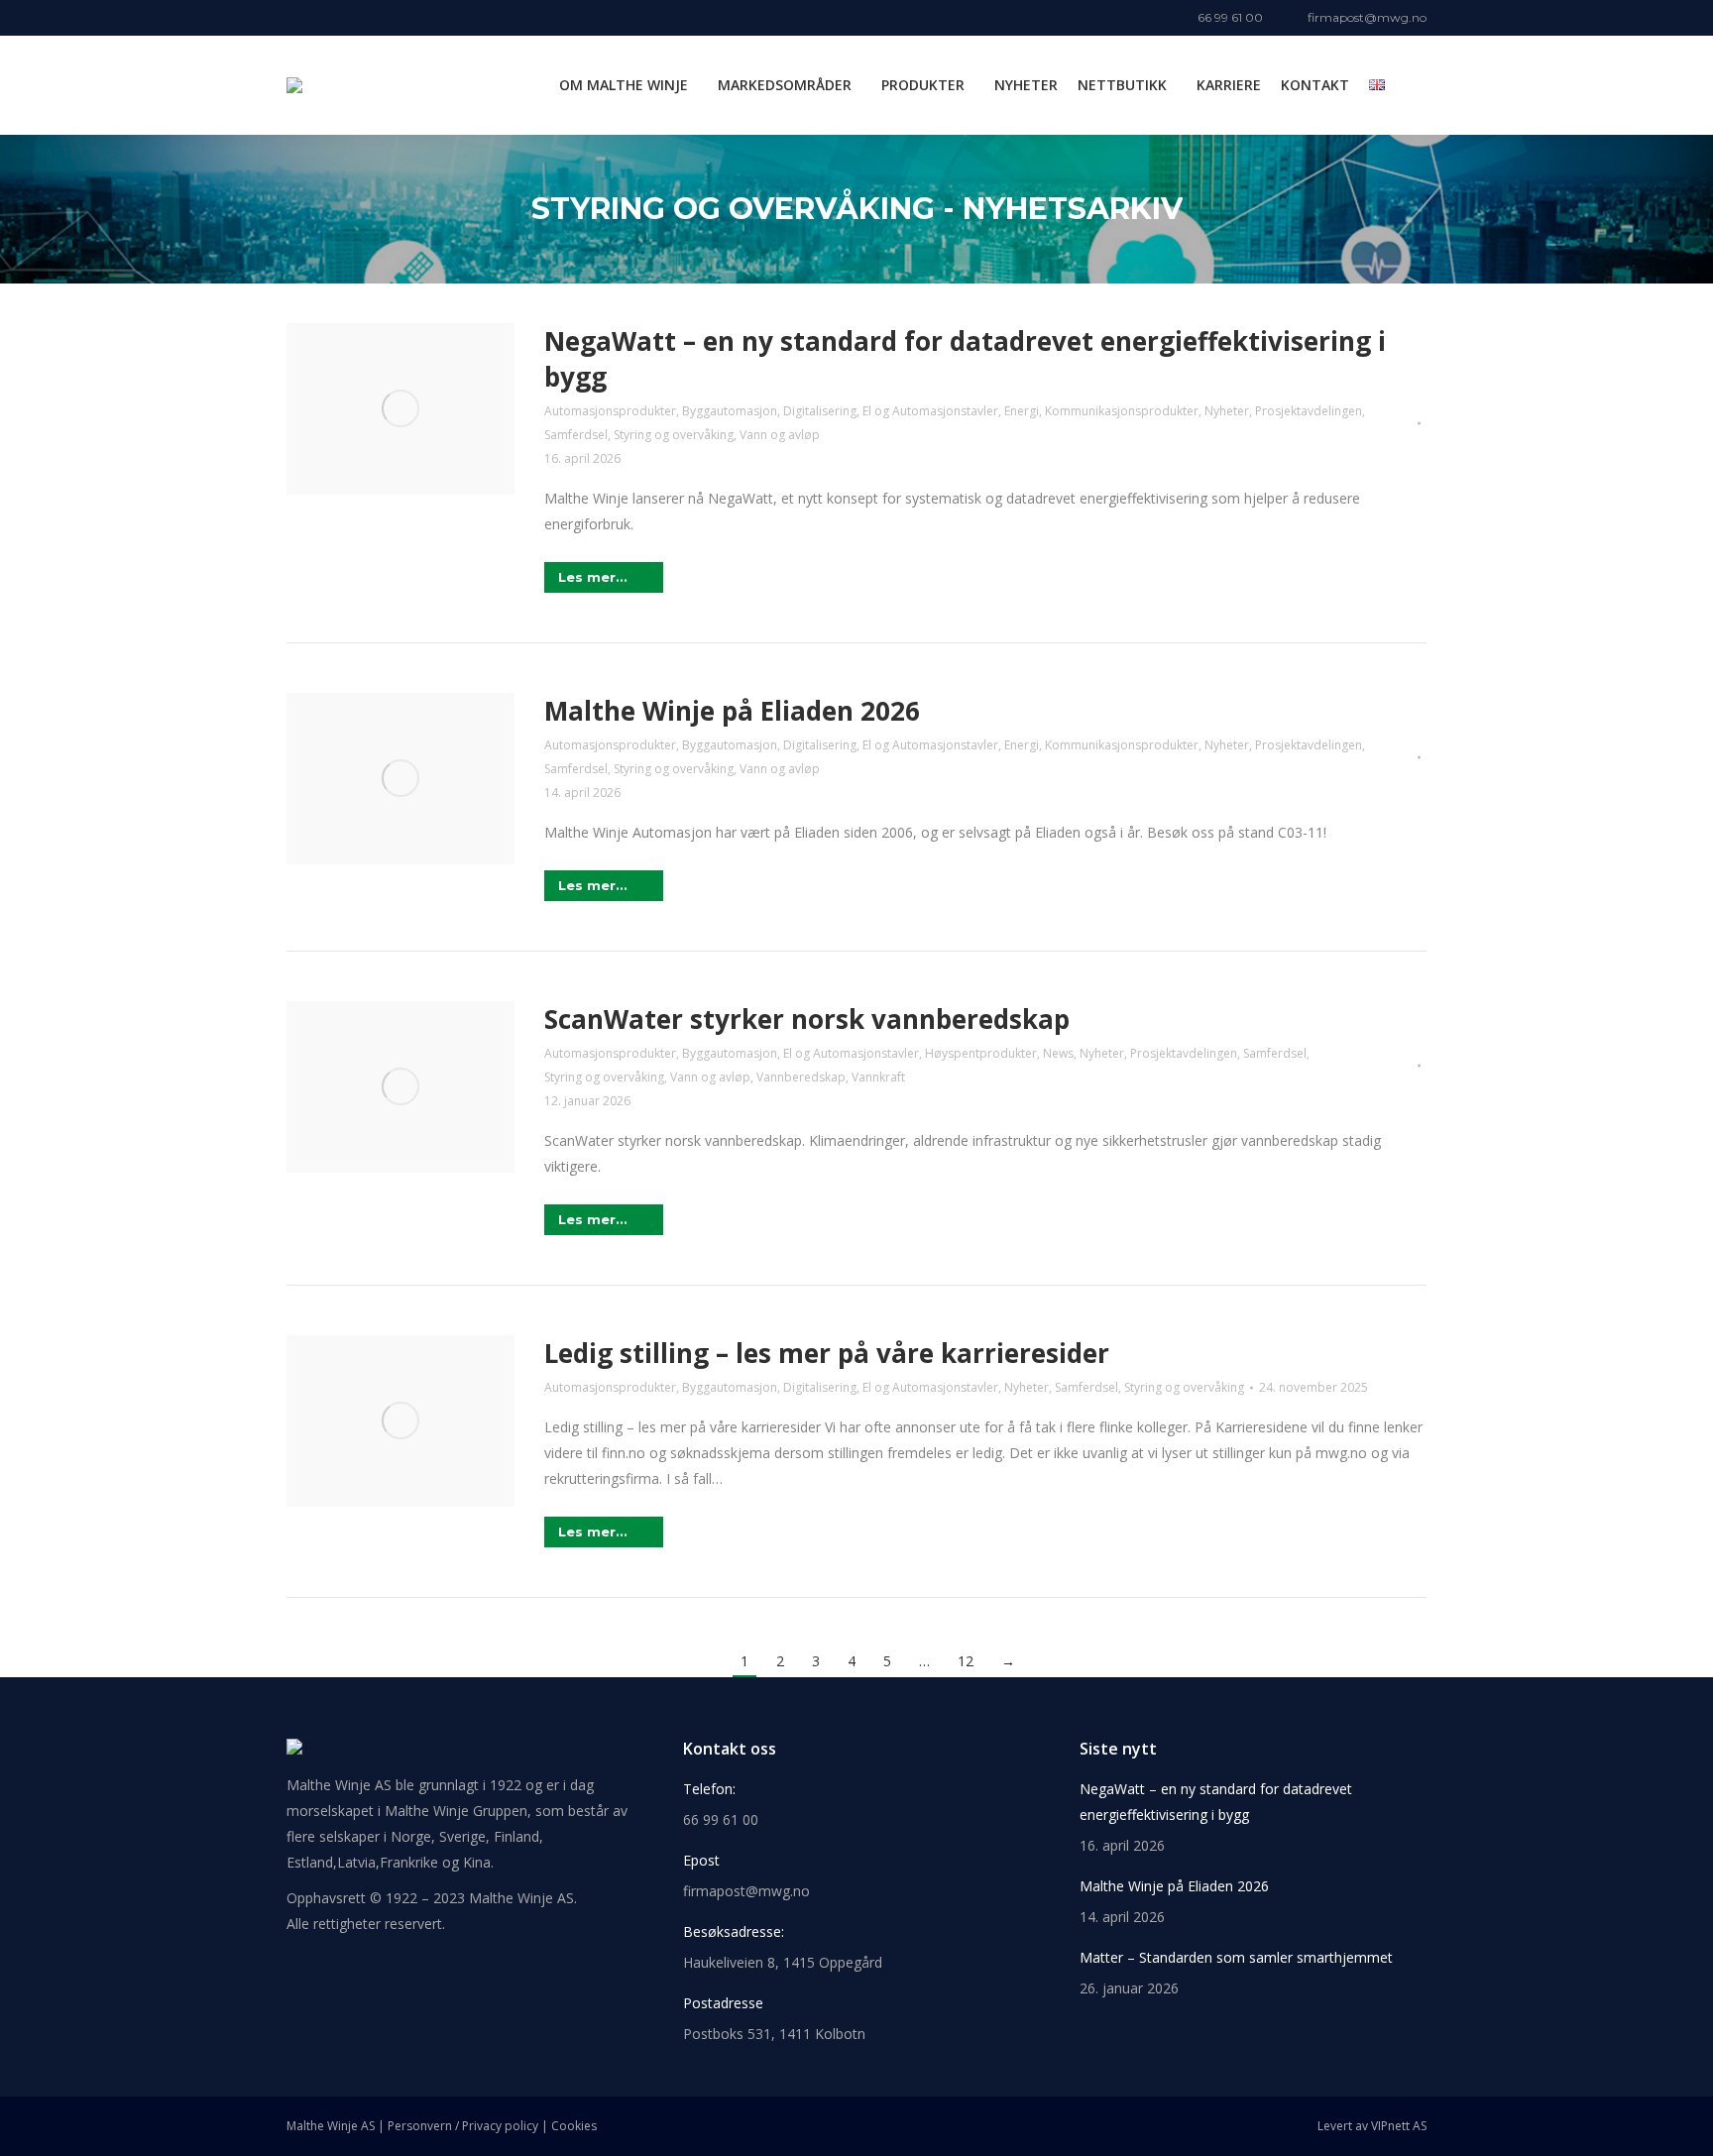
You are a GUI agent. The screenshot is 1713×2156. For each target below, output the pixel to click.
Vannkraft (878, 1077)
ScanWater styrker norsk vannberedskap (807, 1019)
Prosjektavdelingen (1309, 411)
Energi (1022, 411)
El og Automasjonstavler (930, 411)
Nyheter (1227, 411)
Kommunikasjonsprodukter (1122, 411)
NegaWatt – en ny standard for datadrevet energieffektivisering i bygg (1216, 1802)
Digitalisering (820, 411)
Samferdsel (576, 435)
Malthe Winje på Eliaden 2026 (732, 711)
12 (966, 1661)
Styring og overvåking (674, 435)
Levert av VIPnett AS (1372, 2126)
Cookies (574, 2126)
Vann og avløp (780, 435)
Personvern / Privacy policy (463, 2126)
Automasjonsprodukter (610, 411)
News (1058, 1053)
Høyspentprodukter (981, 1053)
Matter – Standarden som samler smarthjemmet (1236, 1957)
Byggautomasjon (730, 411)
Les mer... (593, 577)
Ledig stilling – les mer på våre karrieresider (827, 1353)
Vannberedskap (801, 1077)
